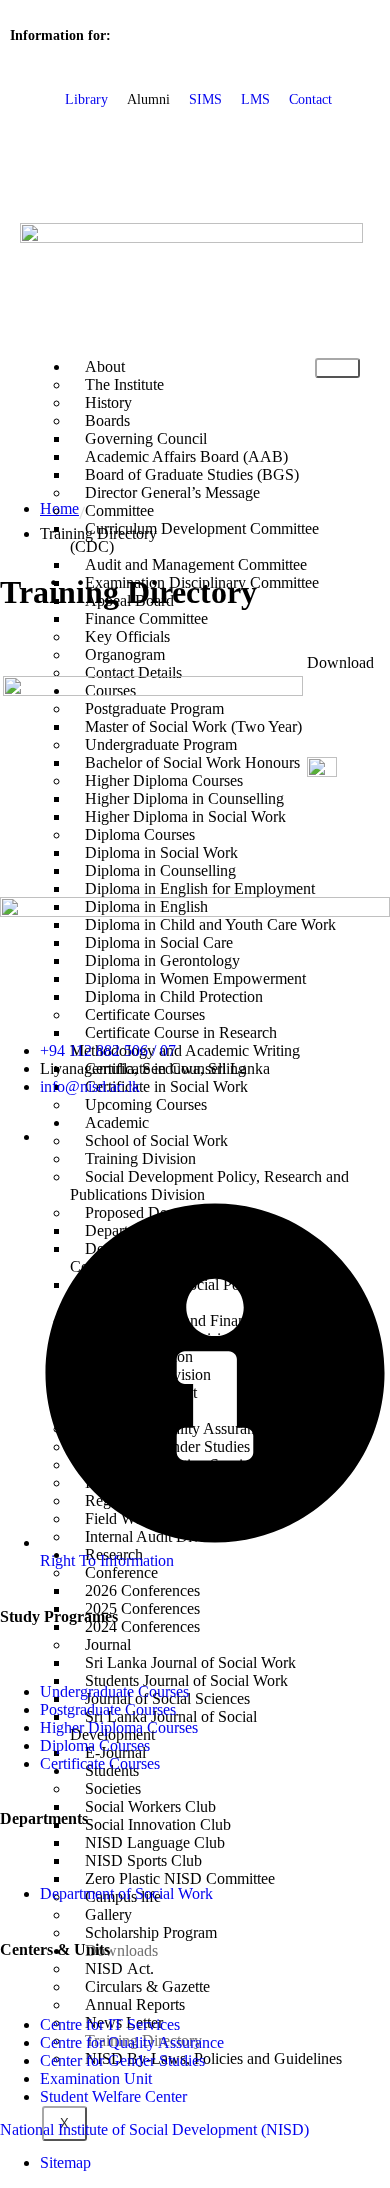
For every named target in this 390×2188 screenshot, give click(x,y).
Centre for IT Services (110, 2024)
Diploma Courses (95, 1745)
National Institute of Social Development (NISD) (154, 2129)
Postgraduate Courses (108, 1709)
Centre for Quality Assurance (132, 2042)
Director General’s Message (172, 492)
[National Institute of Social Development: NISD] (191, 237)
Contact (310, 99)
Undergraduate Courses (114, 1691)
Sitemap (65, 2162)
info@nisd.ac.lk (90, 1086)
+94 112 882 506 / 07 (108, 1050)
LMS (255, 99)
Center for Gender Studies (122, 2060)
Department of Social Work (126, 1893)
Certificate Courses (100, 1763)
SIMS (205, 99)
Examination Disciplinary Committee (202, 582)
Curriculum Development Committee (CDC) (194, 537)
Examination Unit (96, 2078)
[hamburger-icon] (337, 368)
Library (86, 99)
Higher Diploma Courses (119, 1727)
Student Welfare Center (113, 2096)
